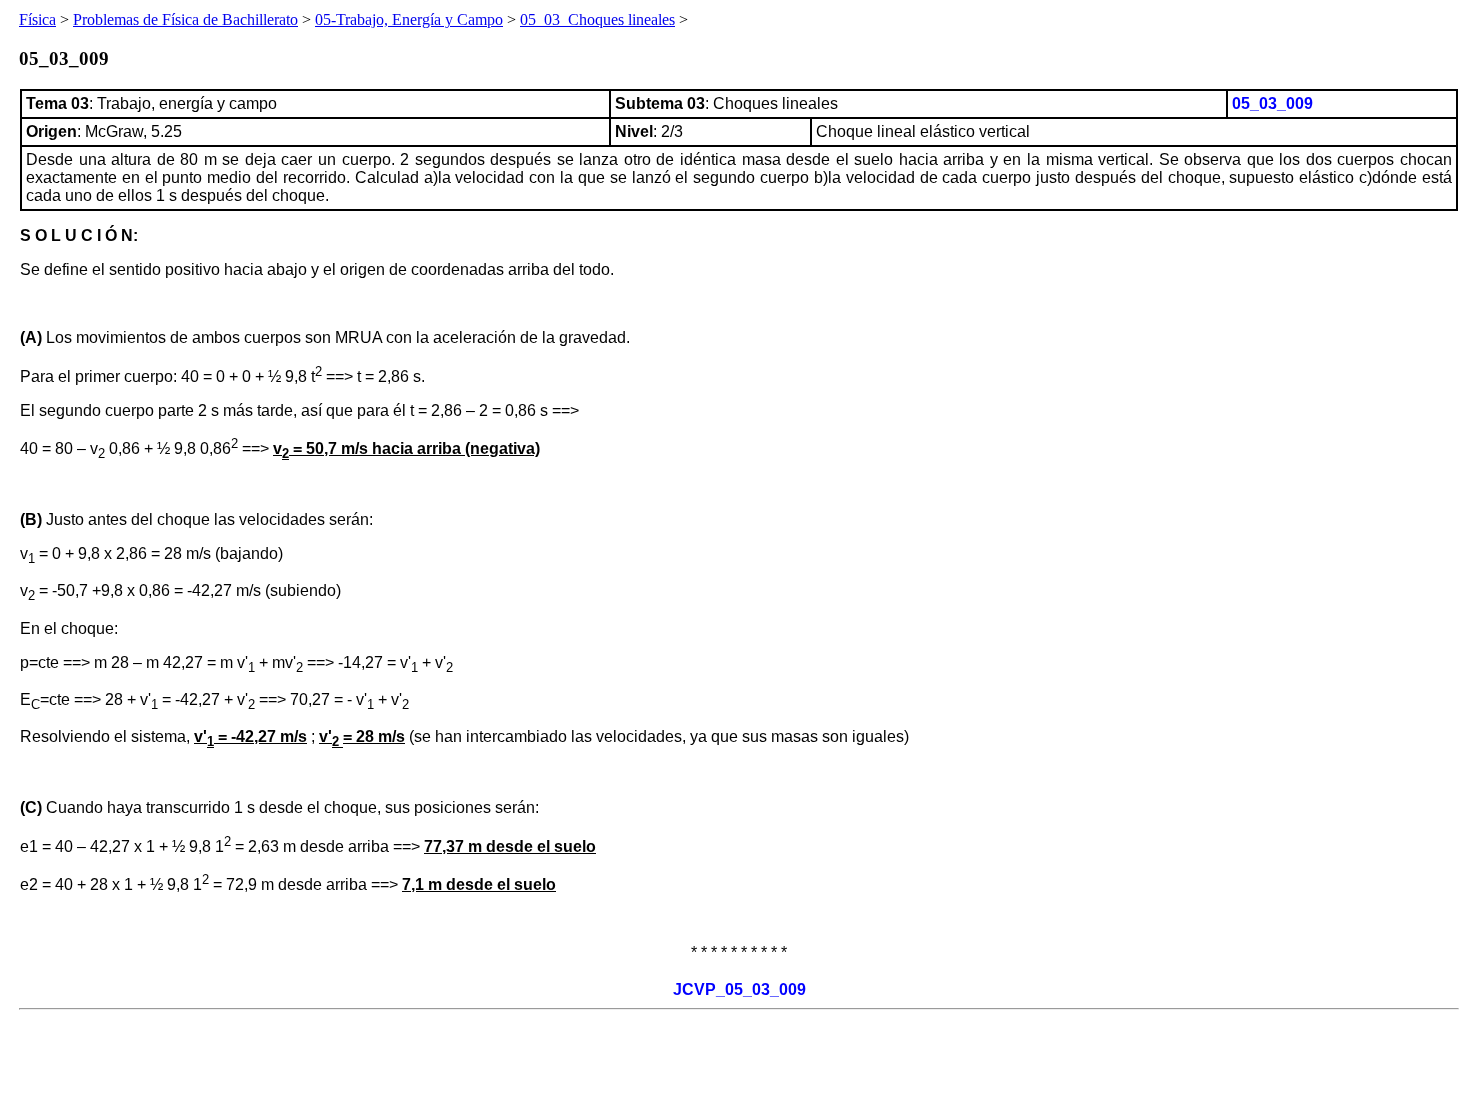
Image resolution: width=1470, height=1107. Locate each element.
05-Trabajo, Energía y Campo (409, 19)
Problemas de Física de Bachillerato (185, 19)
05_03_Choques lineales (597, 19)
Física (37, 19)
